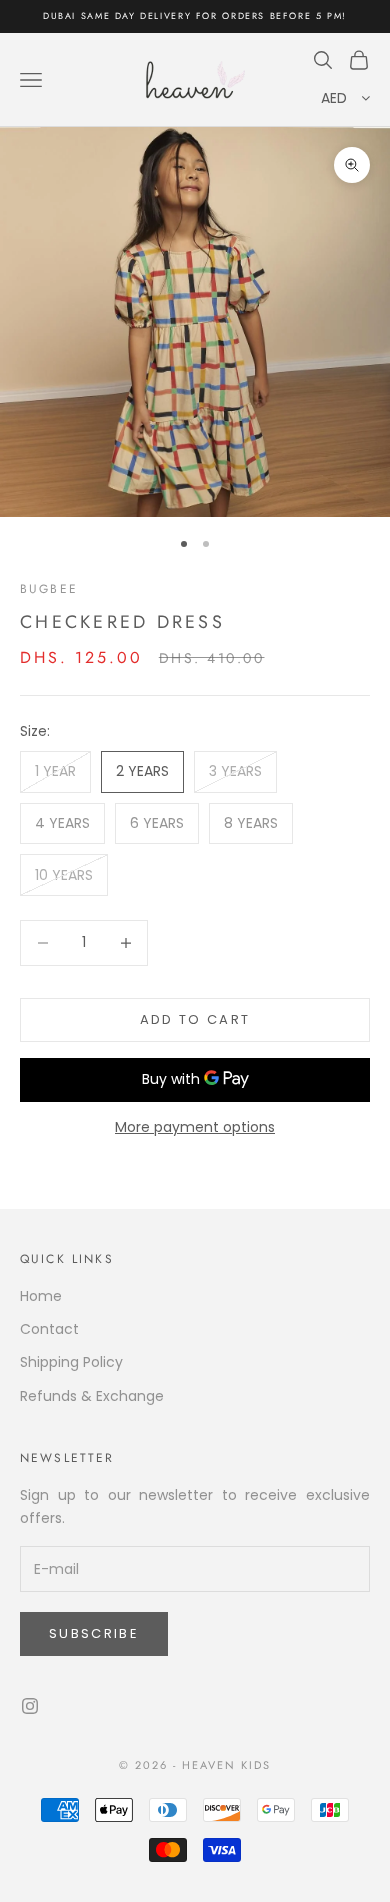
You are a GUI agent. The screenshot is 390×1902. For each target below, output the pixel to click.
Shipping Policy (71, 1362)
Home (41, 1296)
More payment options (195, 1127)
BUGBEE (49, 589)
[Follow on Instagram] (30, 1706)
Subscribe (94, 1633)
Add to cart (195, 1019)
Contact (49, 1329)
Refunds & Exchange (92, 1396)
